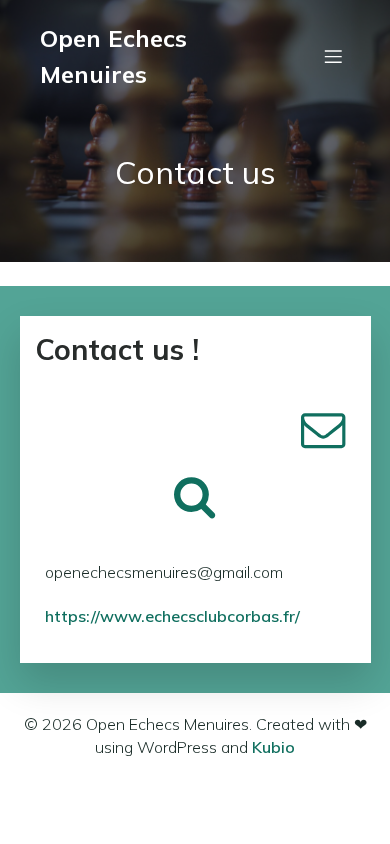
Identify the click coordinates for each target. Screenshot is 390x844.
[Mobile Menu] (333, 56)
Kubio (273, 747)
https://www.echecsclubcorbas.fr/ (172, 616)
